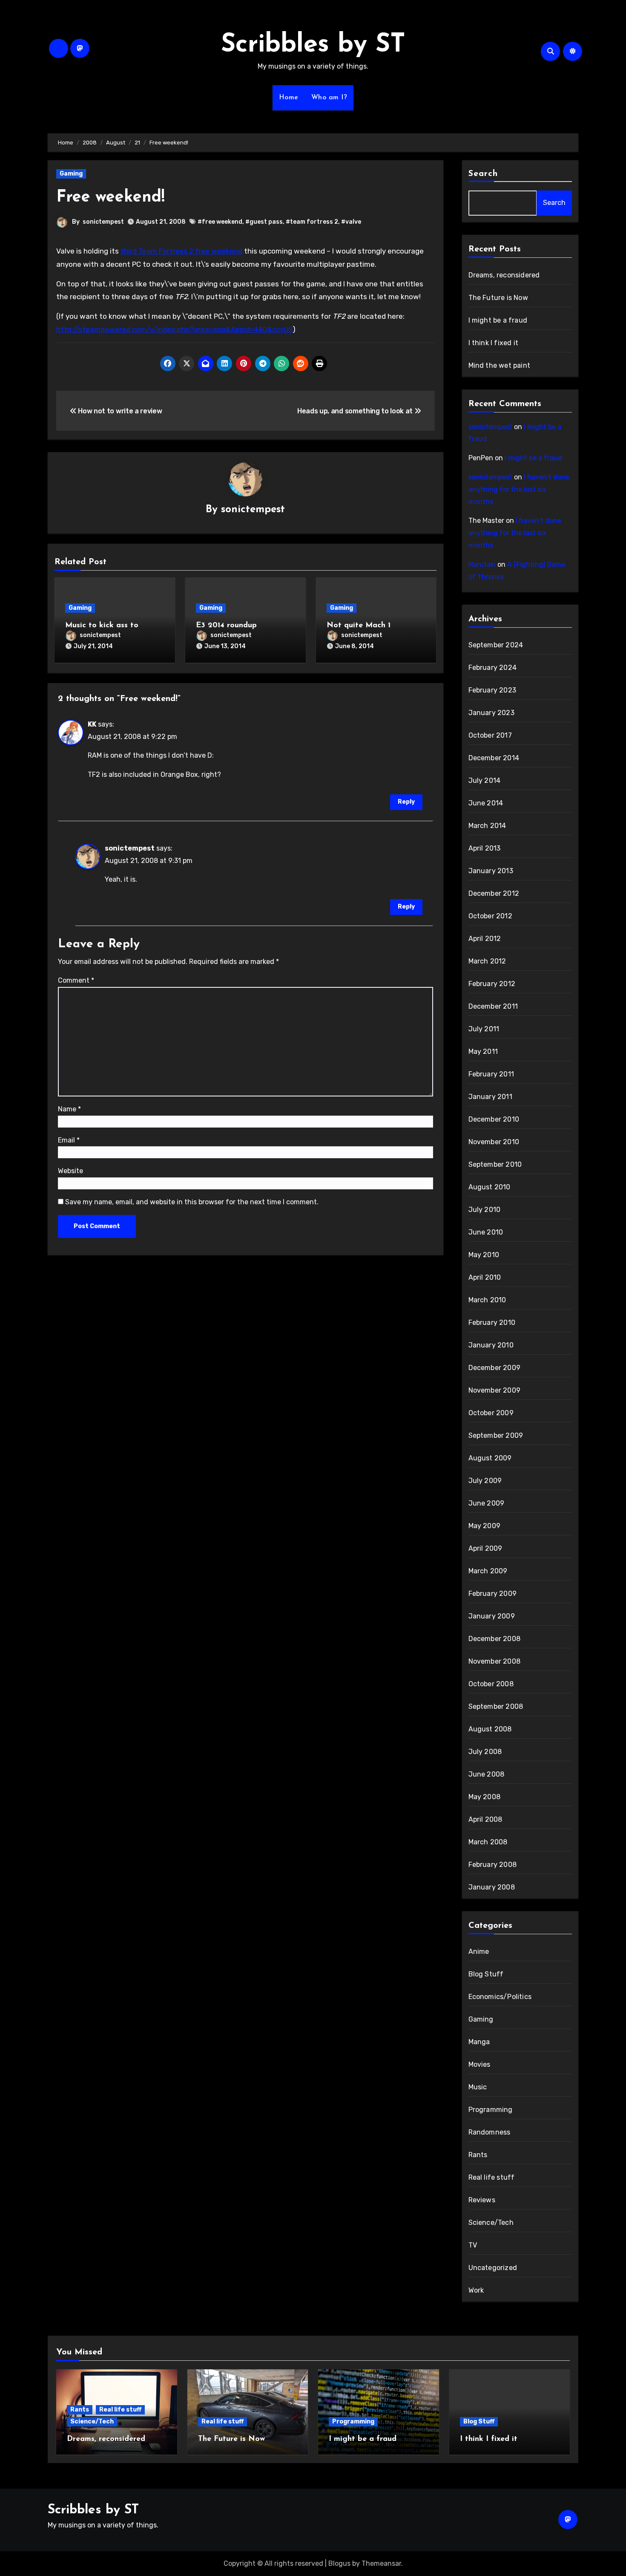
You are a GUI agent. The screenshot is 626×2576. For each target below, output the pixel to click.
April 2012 (485, 939)
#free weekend (220, 222)
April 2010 (485, 1277)
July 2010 (485, 1210)
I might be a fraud (498, 320)
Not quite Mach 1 (359, 626)
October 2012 (490, 916)
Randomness (490, 2132)
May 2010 (484, 1255)
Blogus (339, 2563)
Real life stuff (492, 2177)
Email (69, 1140)
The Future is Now (498, 298)
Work (476, 2290)
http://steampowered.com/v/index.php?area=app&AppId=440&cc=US (174, 329)
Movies (480, 2064)
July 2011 (484, 1029)
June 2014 (486, 803)
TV (473, 2245)
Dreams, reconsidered (504, 275)
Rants (478, 2155)
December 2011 (493, 1006)
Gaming (71, 174)
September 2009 (496, 1435)
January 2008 (492, 1887)
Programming (491, 2110)
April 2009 (485, 1548)
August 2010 (490, 1187)
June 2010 (486, 1232)
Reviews (482, 2200)
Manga (479, 2042)
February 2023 (492, 690)
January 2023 (491, 713)
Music (478, 2087)
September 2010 (495, 1164)
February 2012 (492, 984)
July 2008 (485, 1752)
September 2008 (496, 1706)
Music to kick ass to (102, 626)
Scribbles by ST (313, 45)
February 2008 (493, 1865)
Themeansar (381, 2563)
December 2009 (495, 1368)
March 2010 (487, 1300)
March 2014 (487, 826)
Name (69, 1109)
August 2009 (490, 1458)
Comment (76, 980)
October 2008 (491, 1684)
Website (70, 1171)
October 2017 (490, 735)
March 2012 (487, 961)
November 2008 (495, 1661)
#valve (351, 222)
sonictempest (103, 222)
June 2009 (487, 1503)
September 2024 (496, 645)
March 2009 (488, 1571)
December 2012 (494, 893)
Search (483, 174)
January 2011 (490, 1097)
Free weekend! (111, 198)
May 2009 (485, 1526)
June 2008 (487, 1774)
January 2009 (492, 1616)
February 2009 (493, 1594)
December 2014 (494, 758)
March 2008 (488, 1842)
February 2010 (492, 1323)
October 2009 (491, 1413)
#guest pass (264, 222)
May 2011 (483, 1051)
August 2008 (490, 1729)
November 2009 (495, 1390)
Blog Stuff (486, 1974)
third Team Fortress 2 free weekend (181, 251)
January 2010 (491, 1345)
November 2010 (494, 1142)
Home (289, 98)
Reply (406, 802)
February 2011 (491, 1074)
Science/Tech (491, 2223)
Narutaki (482, 564)
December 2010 (494, 1119)
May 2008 (485, 1797)
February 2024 (493, 668)
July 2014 (485, 780)
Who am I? (329, 98)
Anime (479, 1951)
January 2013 (491, 871)
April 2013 (485, 848)
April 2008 (485, 1819)
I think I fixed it (494, 343)
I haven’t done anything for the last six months (519, 489)
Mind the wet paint (500, 365)
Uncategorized (493, 2268)
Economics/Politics (500, 1997)
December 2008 (495, 1639)
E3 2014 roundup (226, 626)
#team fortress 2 (312, 222)
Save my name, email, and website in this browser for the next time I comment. (192, 1202)
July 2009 (485, 1481)
